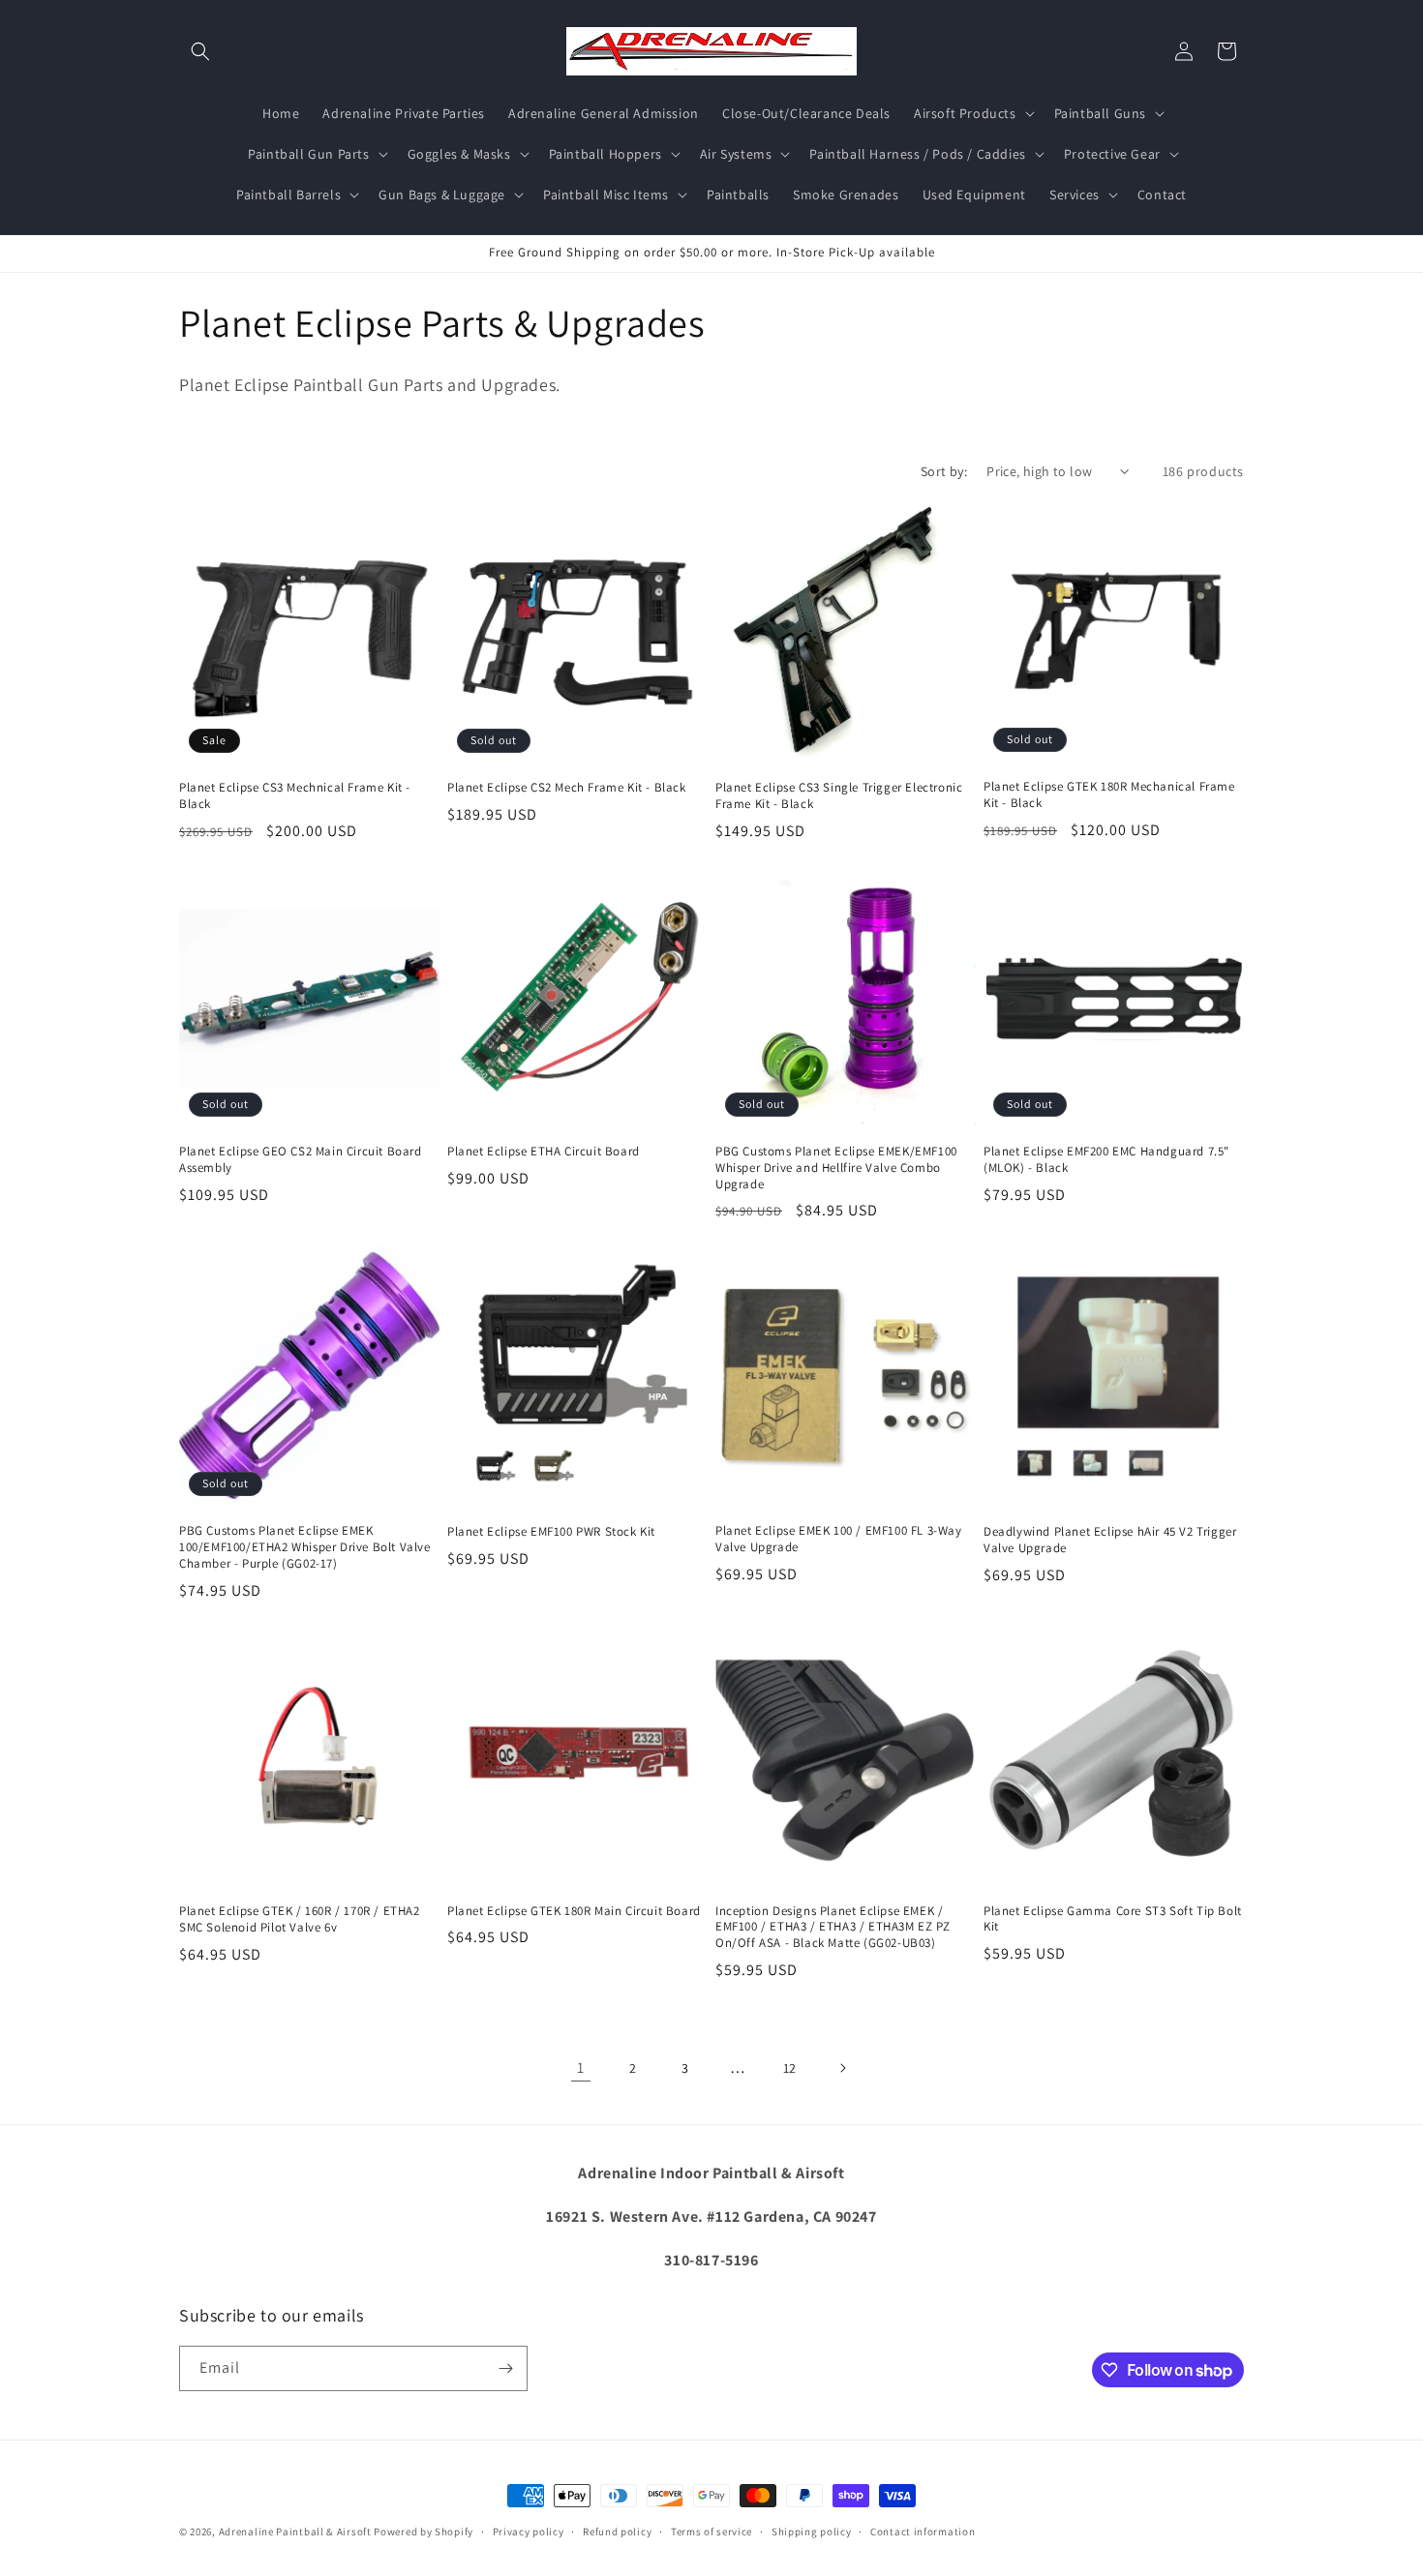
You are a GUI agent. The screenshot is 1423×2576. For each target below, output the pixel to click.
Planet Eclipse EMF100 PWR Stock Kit (551, 1532)
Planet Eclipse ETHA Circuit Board (544, 1152)
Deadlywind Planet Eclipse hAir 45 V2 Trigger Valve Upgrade (1110, 1540)
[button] (200, 51)
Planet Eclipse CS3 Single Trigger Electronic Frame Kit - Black (839, 796)
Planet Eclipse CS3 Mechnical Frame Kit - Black (295, 796)
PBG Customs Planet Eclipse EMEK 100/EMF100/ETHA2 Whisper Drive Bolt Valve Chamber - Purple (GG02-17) (305, 1547)
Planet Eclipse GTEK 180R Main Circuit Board (574, 1911)
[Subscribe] (505, 2368)
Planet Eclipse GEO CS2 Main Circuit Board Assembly (301, 1160)
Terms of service (711, 2531)
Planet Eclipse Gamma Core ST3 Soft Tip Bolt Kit (1113, 1919)
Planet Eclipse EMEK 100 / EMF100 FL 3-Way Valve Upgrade (839, 1539)
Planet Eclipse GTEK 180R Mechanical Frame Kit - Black (1109, 795)
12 (790, 2068)
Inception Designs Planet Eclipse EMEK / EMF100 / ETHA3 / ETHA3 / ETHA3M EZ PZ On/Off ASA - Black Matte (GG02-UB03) (833, 1928)
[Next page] (842, 2068)
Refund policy (617, 2531)
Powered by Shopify (424, 2531)
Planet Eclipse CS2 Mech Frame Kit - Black (567, 788)
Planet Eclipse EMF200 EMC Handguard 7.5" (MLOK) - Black (1106, 1160)
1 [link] (581, 2067)
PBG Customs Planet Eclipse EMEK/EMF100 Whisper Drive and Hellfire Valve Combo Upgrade (836, 1168)
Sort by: (944, 471)
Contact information (923, 2531)
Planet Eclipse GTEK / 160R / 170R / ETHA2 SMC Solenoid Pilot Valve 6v (300, 1919)
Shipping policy (812, 2531)
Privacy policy (529, 2531)
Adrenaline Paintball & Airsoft (295, 2531)
